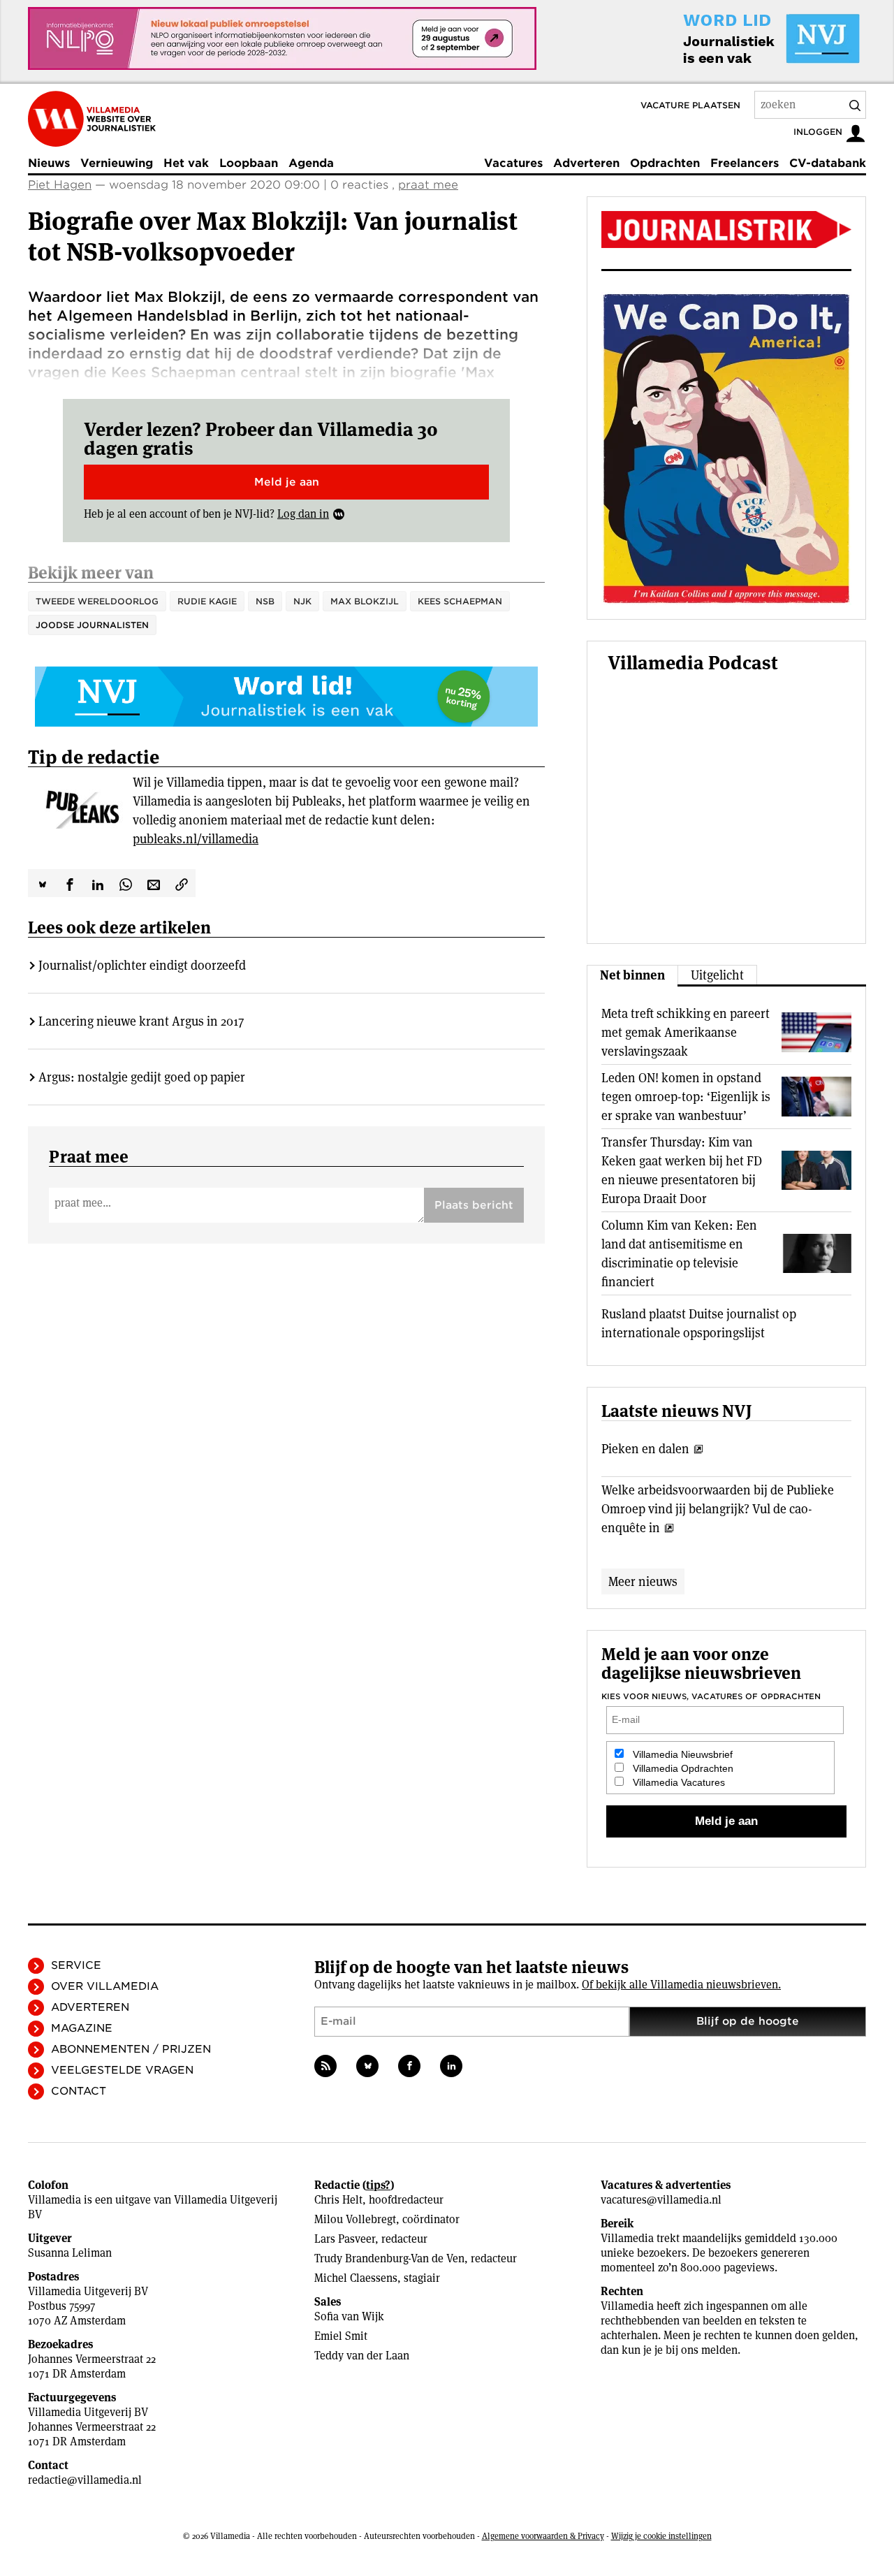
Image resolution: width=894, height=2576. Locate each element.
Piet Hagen (60, 185)
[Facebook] (409, 2066)
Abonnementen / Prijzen (131, 2049)
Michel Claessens (356, 2278)
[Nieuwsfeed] (325, 2066)
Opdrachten (665, 163)
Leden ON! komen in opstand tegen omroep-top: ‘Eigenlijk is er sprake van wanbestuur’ (686, 1097)
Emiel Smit (341, 2336)
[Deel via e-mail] (154, 883)
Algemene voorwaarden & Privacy (543, 2536)
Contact (79, 2091)
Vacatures (513, 163)
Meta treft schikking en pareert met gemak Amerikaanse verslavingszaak (686, 1032)
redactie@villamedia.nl (85, 2480)
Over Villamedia (105, 1986)
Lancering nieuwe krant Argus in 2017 (141, 1021)
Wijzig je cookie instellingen (661, 2536)
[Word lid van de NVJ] (739, 38)
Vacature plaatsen (690, 105)
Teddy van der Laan (362, 2356)
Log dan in (303, 514)
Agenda (311, 163)
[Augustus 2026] (726, 230)
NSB (265, 601)
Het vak (186, 163)
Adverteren (586, 163)
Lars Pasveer (345, 2239)
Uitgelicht (717, 975)
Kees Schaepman (460, 601)
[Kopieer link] (182, 883)
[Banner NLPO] (282, 38)
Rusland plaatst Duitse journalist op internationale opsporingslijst (699, 1323)
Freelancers (745, 163)
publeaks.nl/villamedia (196, 839)
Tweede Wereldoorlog (97, 601)
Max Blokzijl (365, 601)
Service (76, 1965)
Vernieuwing (117, 163)
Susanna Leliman (70, 2253)
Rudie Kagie (207, 601)
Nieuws (49, 163)
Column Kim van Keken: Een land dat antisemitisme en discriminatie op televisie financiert (679, 1253)
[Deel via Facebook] (70, 883)
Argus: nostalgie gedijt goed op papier (142, 1077)
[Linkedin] (451, 2066)
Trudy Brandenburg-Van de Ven (389, 2258)
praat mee (428, 185)
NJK (302, 601)
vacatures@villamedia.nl (661, 2200)
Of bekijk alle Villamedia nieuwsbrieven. (681, 1985)
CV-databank (828, 163)
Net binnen (632, 975)
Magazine (82, 2028)
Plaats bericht (474, 1205)
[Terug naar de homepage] (92, 119)
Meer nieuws (643, 1581)
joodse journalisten (92, 625)
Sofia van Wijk (349, 2316)
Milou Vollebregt (355, 2219)
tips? (378, 2185)
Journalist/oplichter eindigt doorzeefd (142, 965)
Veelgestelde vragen (122, 2070)
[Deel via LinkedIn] (98, 883)
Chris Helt (338, 2200)
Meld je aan (287, 482)
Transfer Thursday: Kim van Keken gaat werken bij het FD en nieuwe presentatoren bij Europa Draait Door (682, 1170)
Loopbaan (249, 163)
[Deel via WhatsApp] (126, 883)
